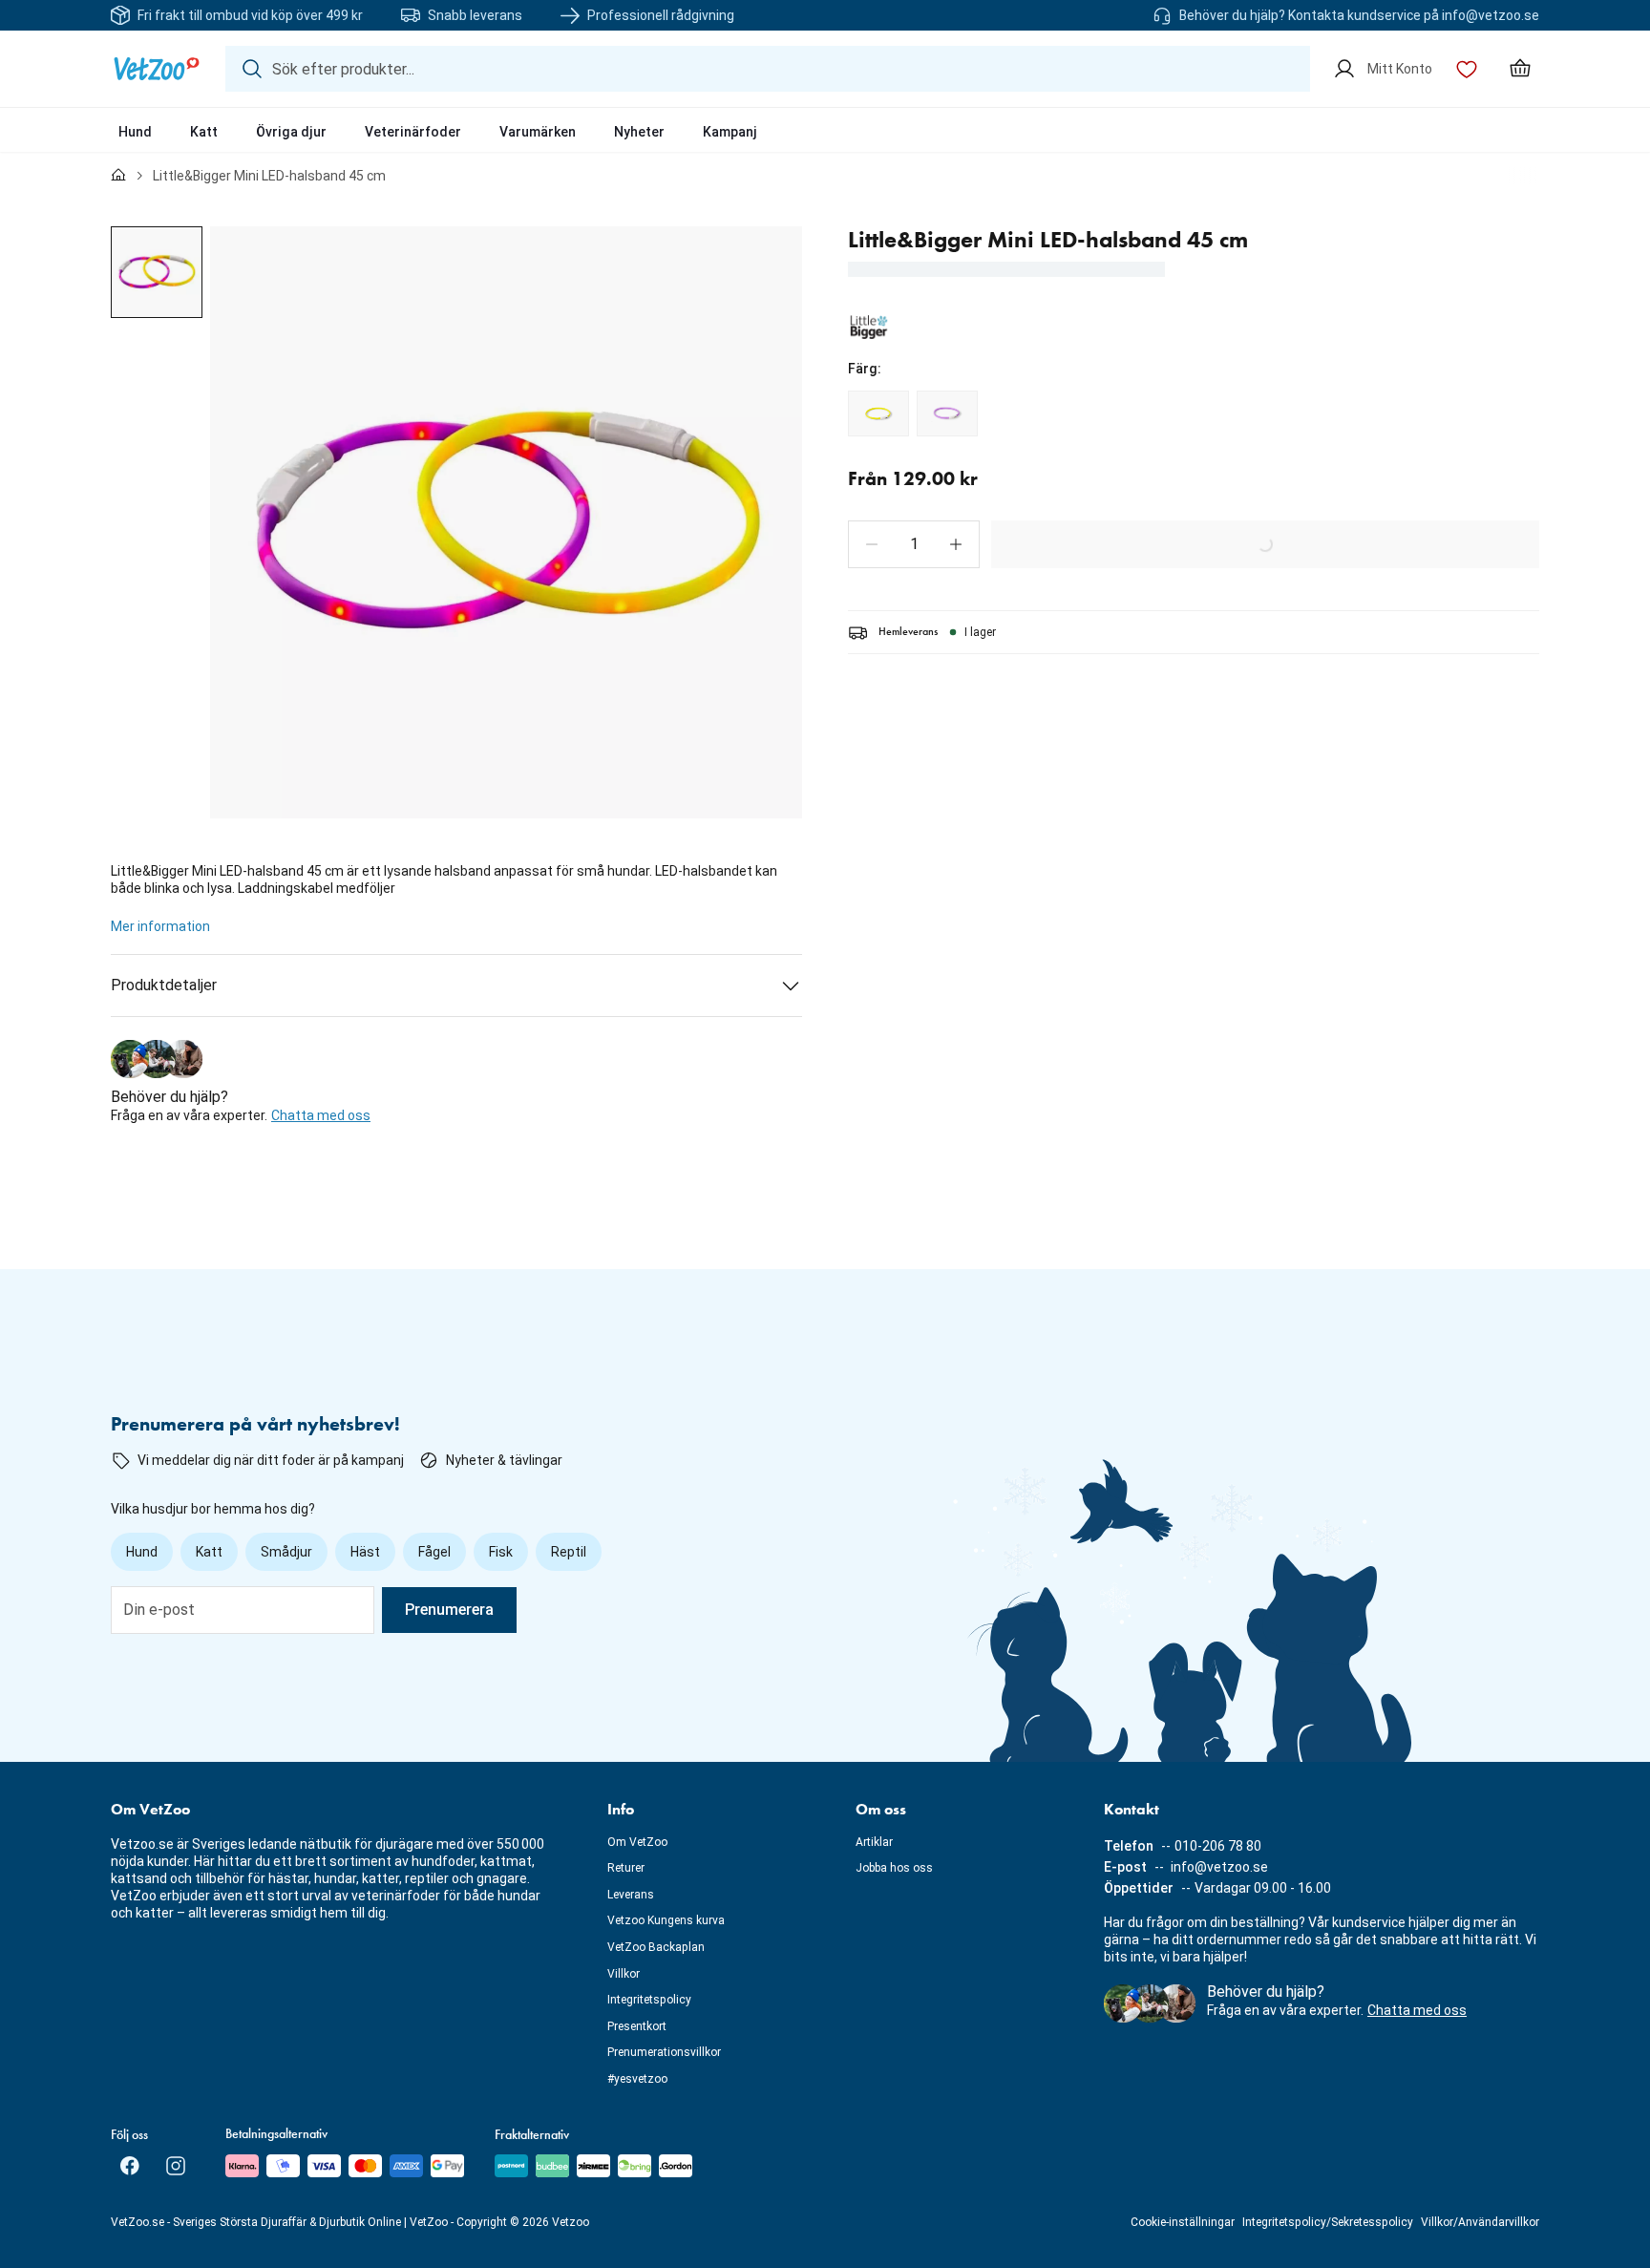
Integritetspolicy (649, 2000)
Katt (204, 132)
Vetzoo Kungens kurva (666, 1920)
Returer (626, 1868)
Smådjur (286, 1552)
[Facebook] (130, 2166)
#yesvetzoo (637, 2079)
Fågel (434, 1552)
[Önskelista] (1467, 69)
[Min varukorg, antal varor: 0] (1520, 69)
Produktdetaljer (164, 985)
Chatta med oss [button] (321, 1115)
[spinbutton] (914, 544)
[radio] (878, 413)
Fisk (501, 1552)
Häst (365, 1552)
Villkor (624, 1974)
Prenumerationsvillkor (664, 2052)
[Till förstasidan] (118, 176)
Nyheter (639, 132)
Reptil (569, 1552)
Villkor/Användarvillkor (1480, 2222)
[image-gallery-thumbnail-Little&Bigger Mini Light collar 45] (157, 272)
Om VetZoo (637, 1842)
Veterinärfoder (413, 132)
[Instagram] (176, 2166)
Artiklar (874, 1842)
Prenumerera (449, 1610)
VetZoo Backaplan (656, 1947)
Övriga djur (291, 132)
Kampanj (730, 132)
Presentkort (637, 2026)
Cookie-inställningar (1183, 2222)
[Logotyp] (157, 69)
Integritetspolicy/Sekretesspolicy (1328, 2222)
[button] (872, 544)
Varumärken (538, 132)
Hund (135, 132)
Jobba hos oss (894, 1868)
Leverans (631, 1895)
